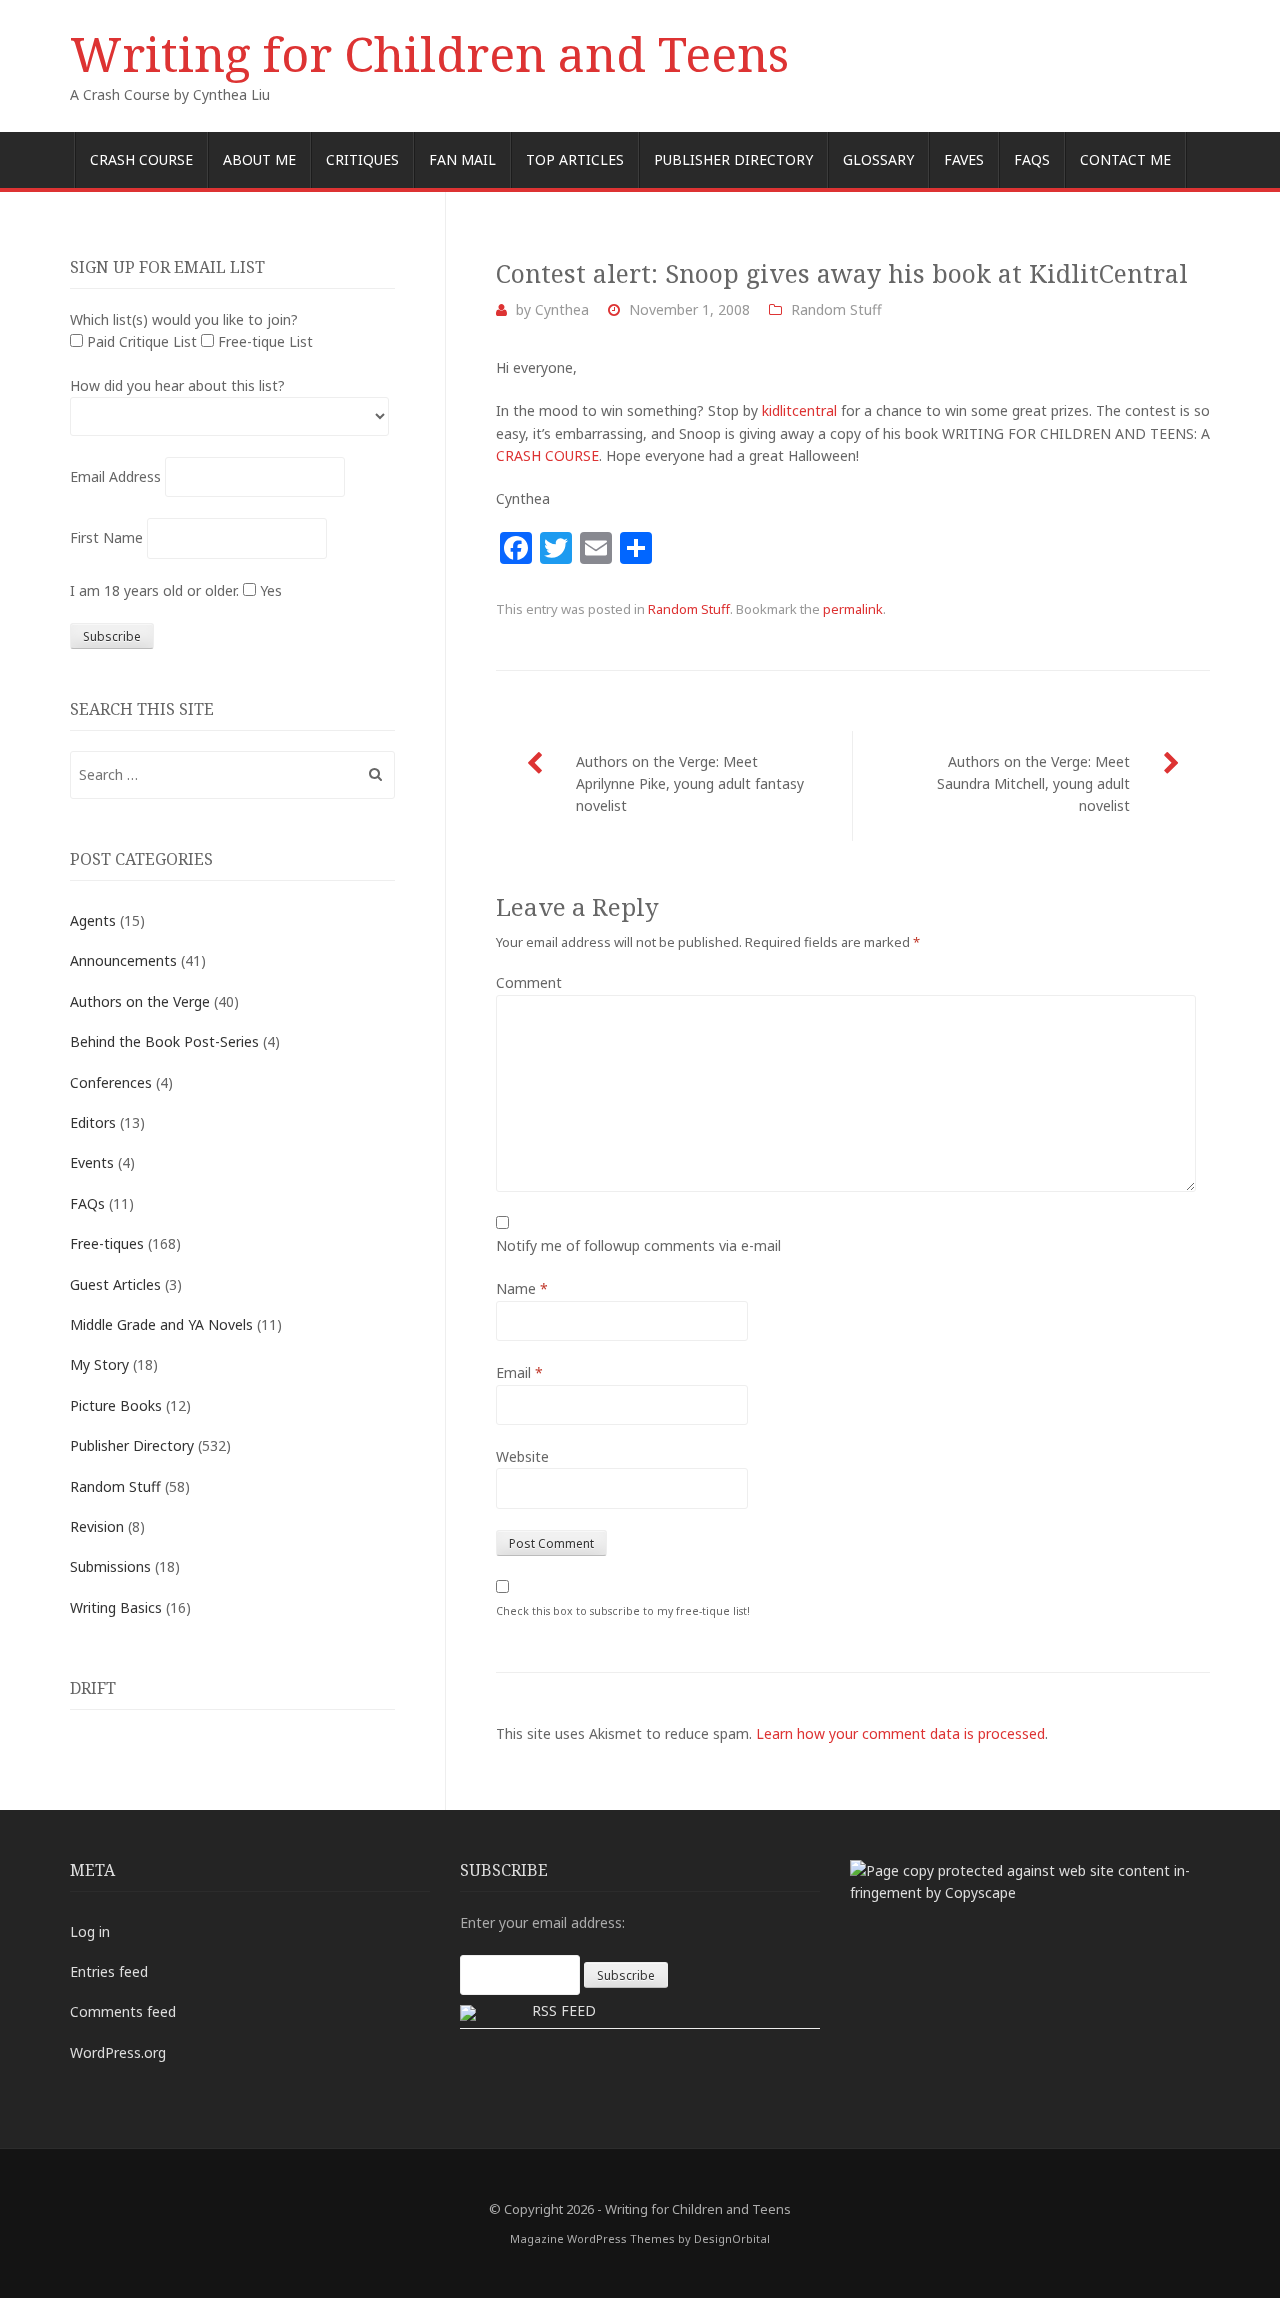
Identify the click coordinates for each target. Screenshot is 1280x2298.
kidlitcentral (799, 410)
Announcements (123, 960)
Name (522, 1288)
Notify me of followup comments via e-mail (638, 1245)
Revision (97, 1526)
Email (519, 1372)
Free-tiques (107, 1243)
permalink (853, 609)
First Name (106, 537)
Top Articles (575, 159)
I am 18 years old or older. (154, 590)
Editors (93, 1122)
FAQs (1032, 159)
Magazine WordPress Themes (592, 2238)
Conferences (111, 1082)
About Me (259, 159)
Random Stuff (836, 309)
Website (522, 1456)
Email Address (115, 476)
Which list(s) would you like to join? (184, 319)
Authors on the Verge (140, 1001)
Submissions (110, 1566)
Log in (90, 1931)
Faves (964, 159)
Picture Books (116, 1405)
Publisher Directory (733, 159)
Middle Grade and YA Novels (161, 1324)
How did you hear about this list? (177, 385)
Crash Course (141, 159)
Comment (529, 982)
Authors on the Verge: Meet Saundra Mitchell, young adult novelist (1033, 784)
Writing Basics (116, 1607)
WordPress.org (118, 2052)
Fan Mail (462, 159)
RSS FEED (564, 2010)
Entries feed (109, 1971)
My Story (99, 1364)
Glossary (878, 159)
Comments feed (123, 2011)
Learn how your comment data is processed (900, 1733)
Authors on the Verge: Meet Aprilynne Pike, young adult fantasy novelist (690, 784)
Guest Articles (115, 1284)
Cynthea (562, 309)
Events (92, 1162)
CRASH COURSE (547, 455)
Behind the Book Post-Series (164, 1041)
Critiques (362, 159)
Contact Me (1125, 159)
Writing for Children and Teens (429, 53)
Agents (93, 920)
